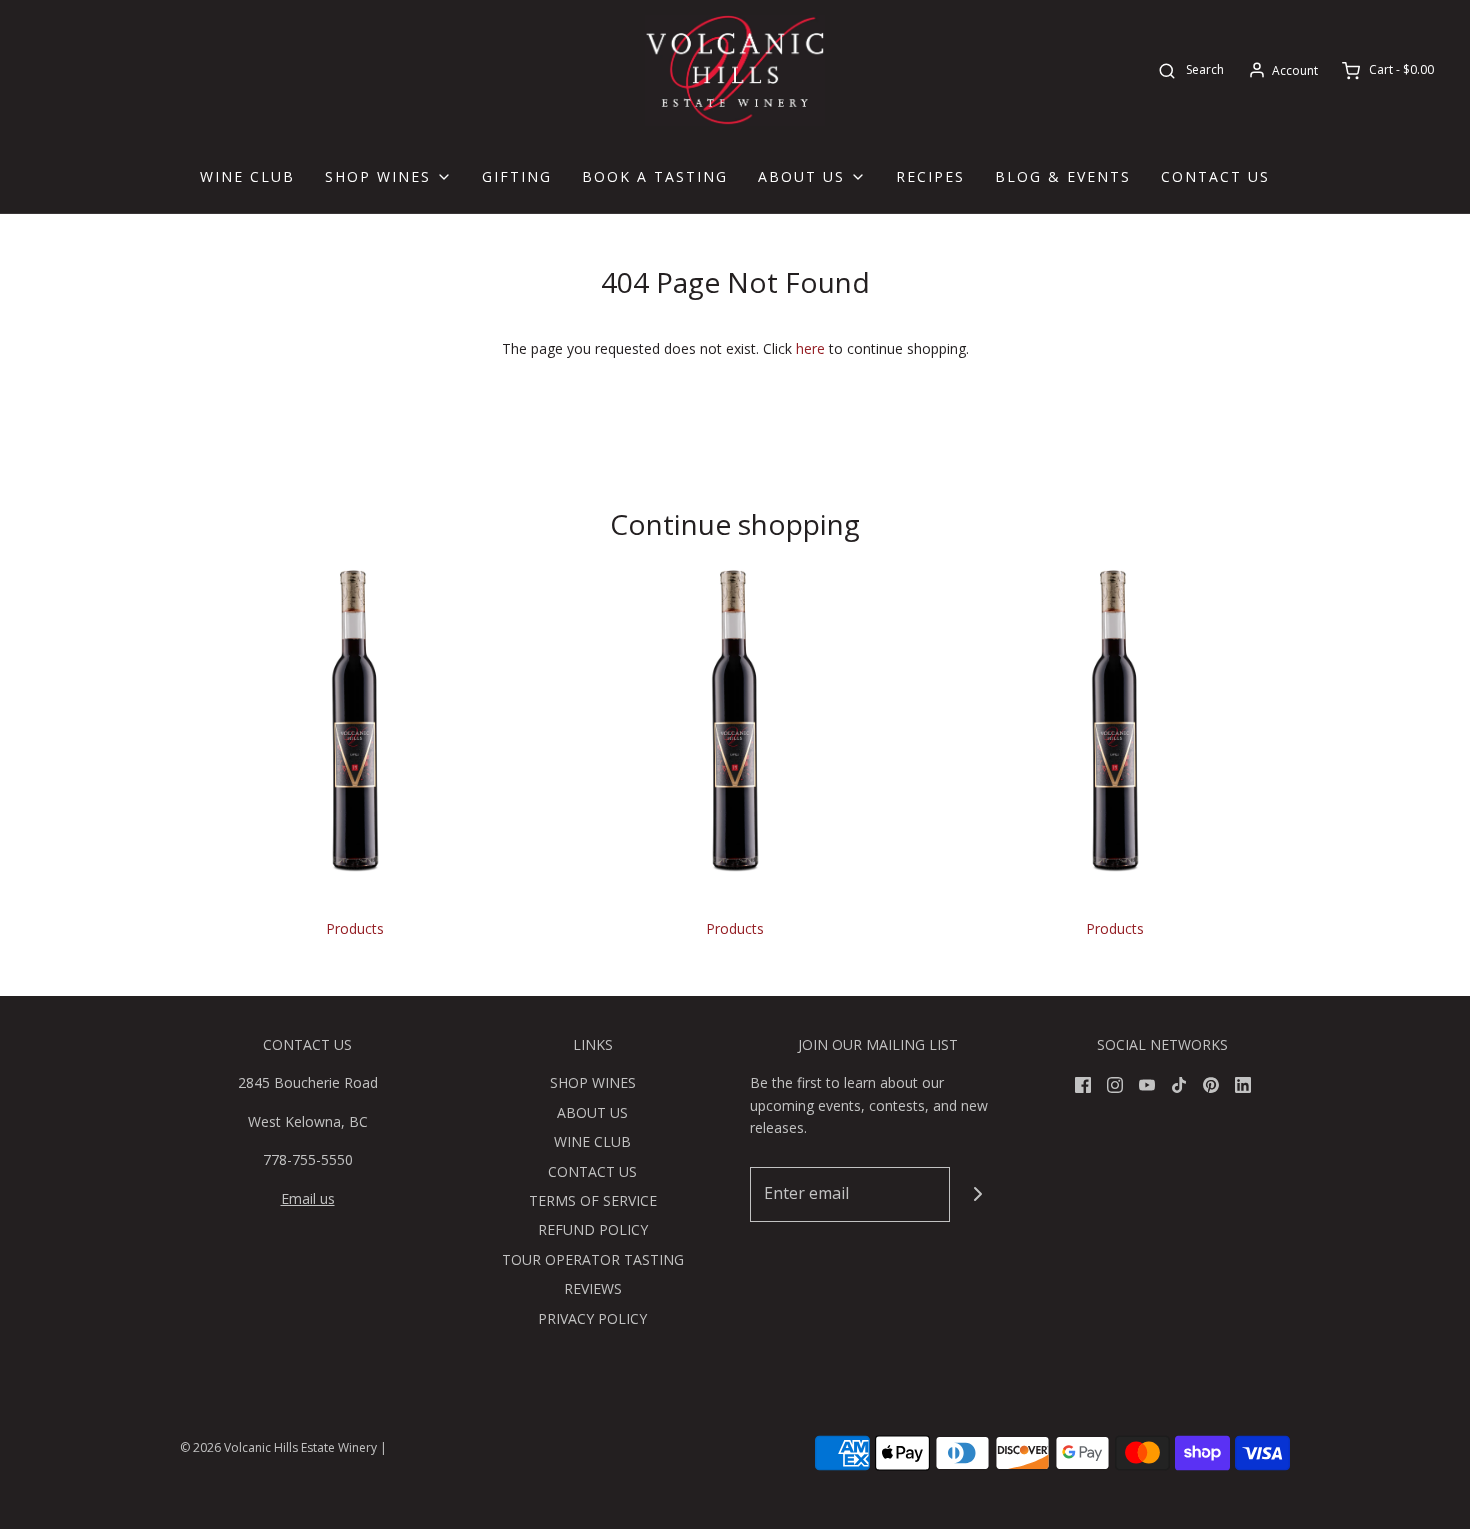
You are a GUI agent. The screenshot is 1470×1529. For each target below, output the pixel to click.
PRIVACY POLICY (592, 1318)
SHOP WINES (593, 1082)
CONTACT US (1215, 176)
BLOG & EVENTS (1063, 176)
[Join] (977, 1194)
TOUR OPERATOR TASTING (593, 1259)
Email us (308, 1198)
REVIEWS (593, 1288)
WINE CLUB (247, 176)
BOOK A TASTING (655, 176)
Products (355, 928)
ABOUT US (592, 1112)
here (810, 348)
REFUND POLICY (593, 1229)
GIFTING (517, 176)
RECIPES (930, 176)
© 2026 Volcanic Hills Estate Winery (278, 1447)
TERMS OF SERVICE (593, 1200)
